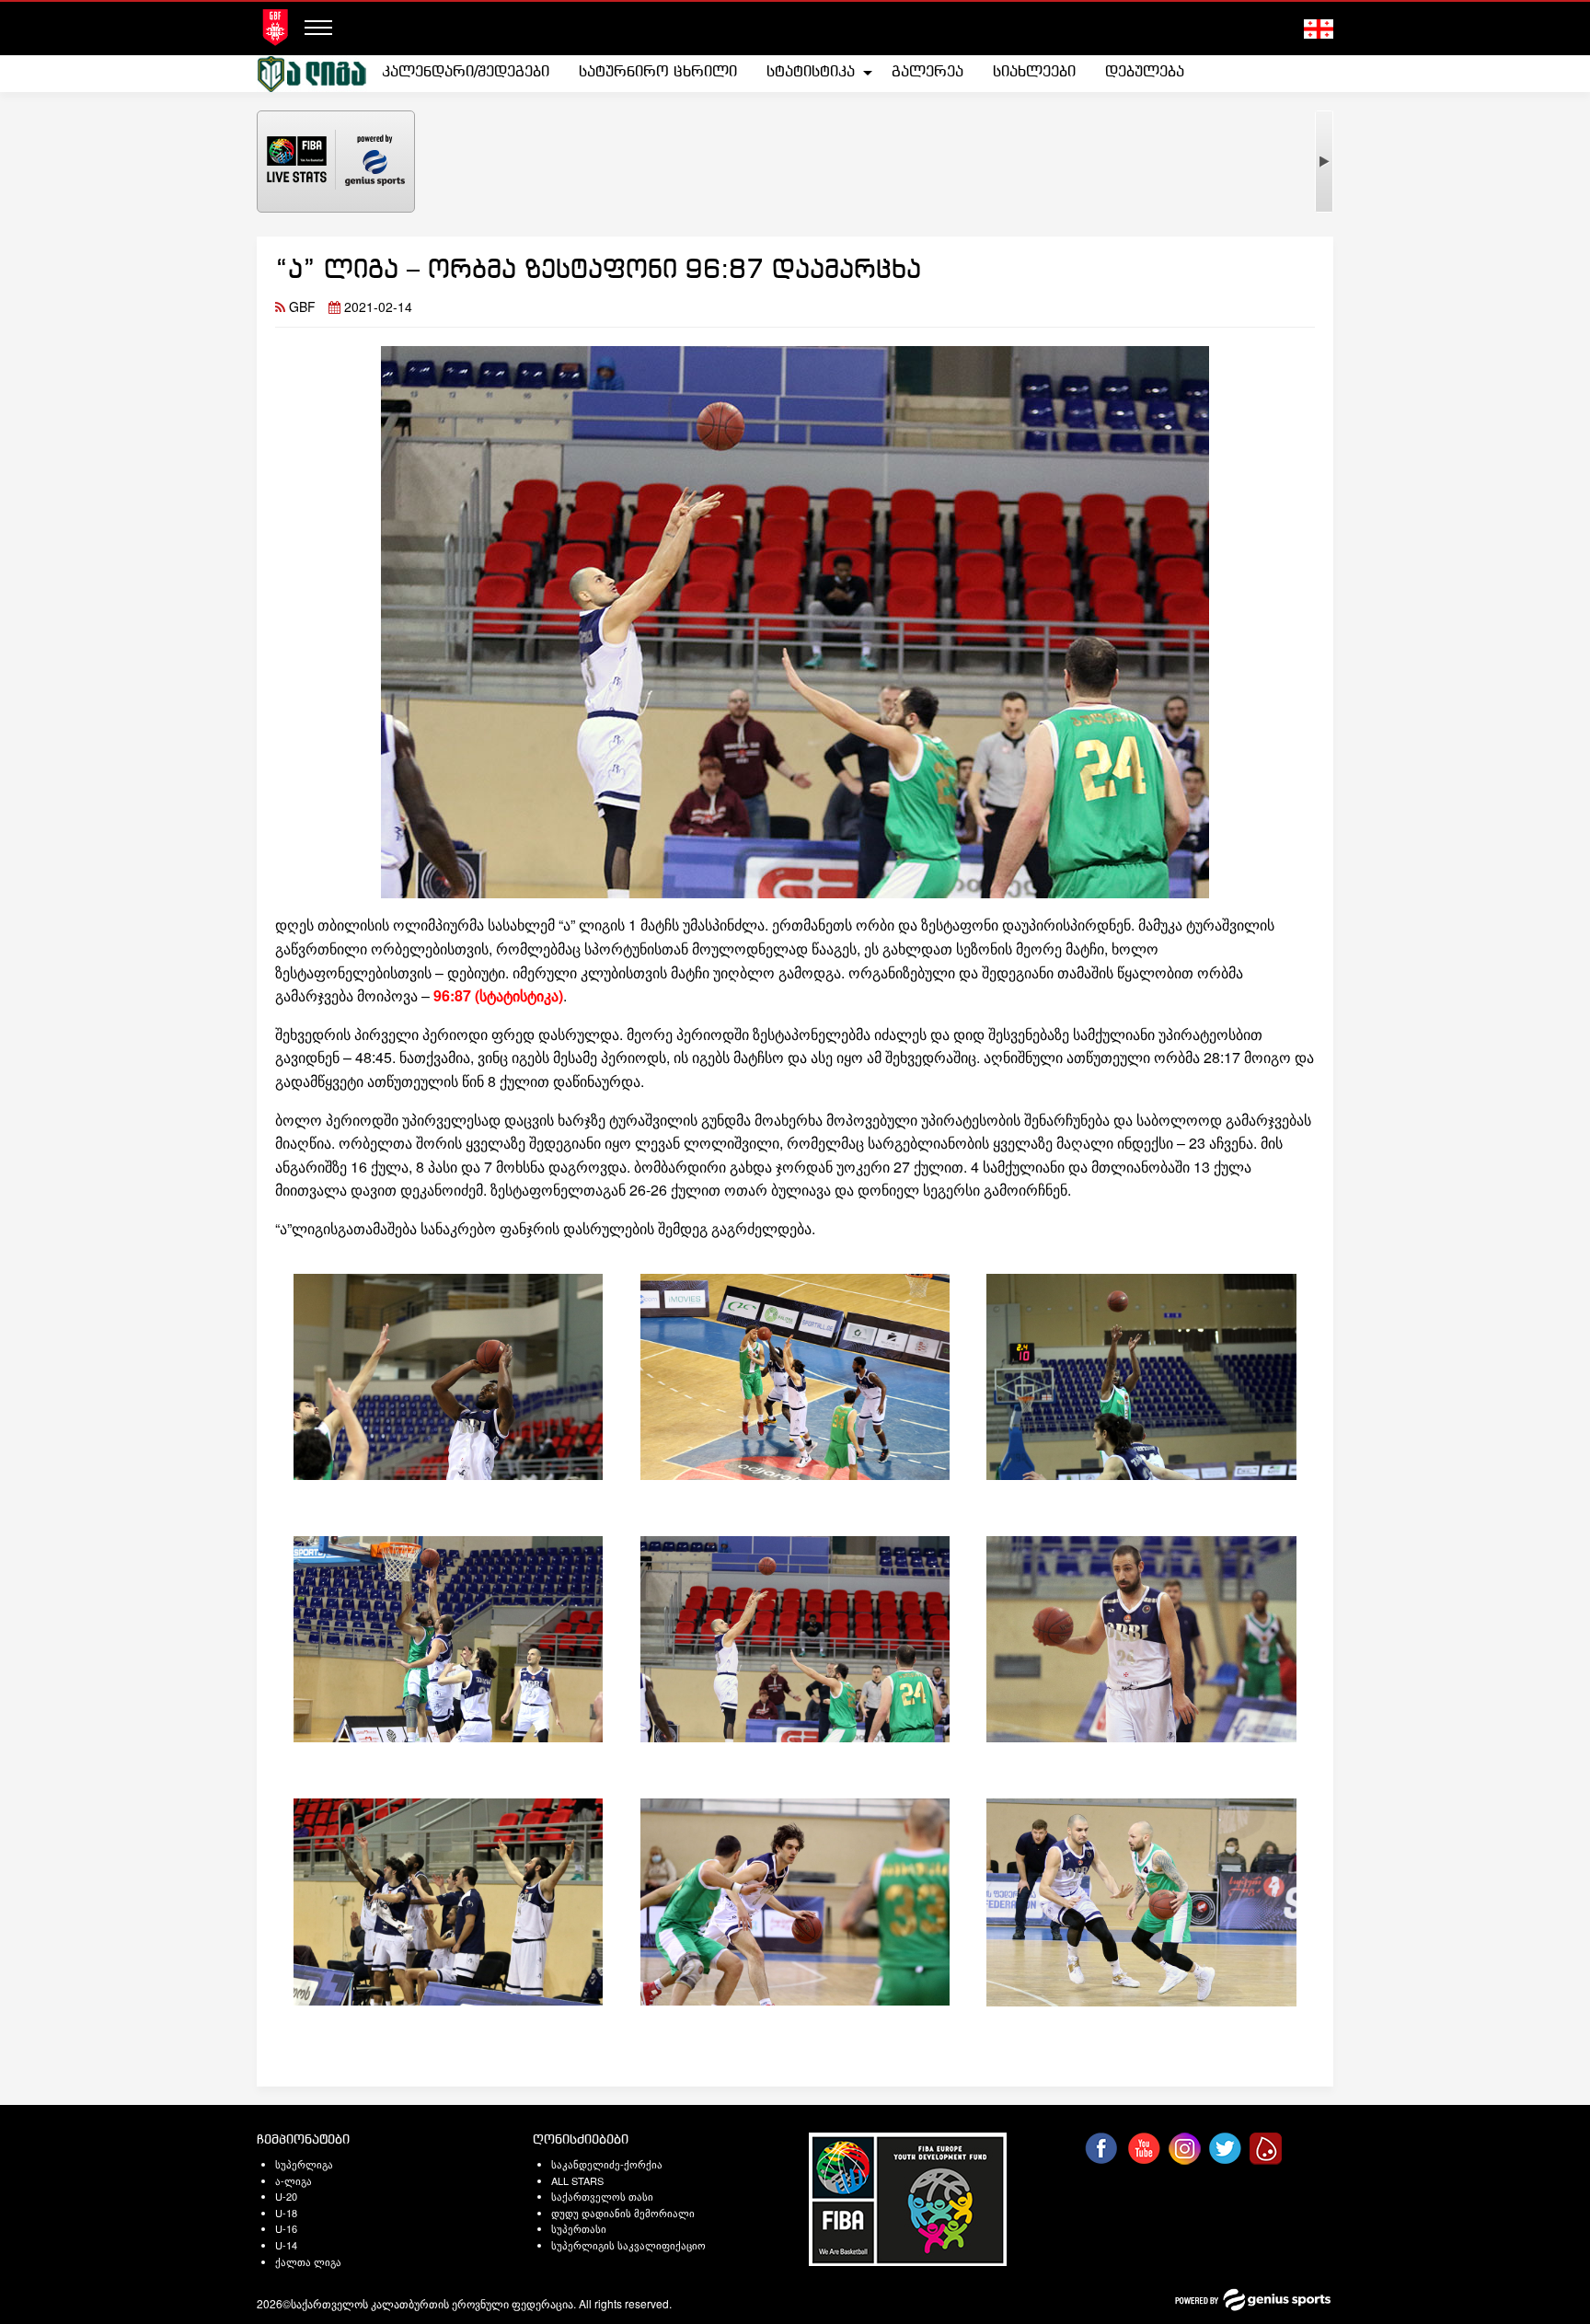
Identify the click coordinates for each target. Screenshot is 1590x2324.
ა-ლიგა (294, 2180)
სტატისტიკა (811, 72)
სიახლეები (1034, 72)
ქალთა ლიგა (308, 2261)
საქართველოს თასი (602, 2196)
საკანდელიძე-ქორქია (607, 2164)
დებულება (1145, 72)
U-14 (286, 2245)
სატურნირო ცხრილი (658, 72)
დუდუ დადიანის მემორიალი (623, 2213)
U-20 (286, 2196)
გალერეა (927, 72)
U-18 (286, 2213)
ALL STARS (577, 2180)
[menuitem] (466, 73)
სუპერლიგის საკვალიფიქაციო (628, 2245)
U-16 (286, 2228)
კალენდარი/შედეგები (466, 72)
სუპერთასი (579, 2228)
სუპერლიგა (304, 2164)
